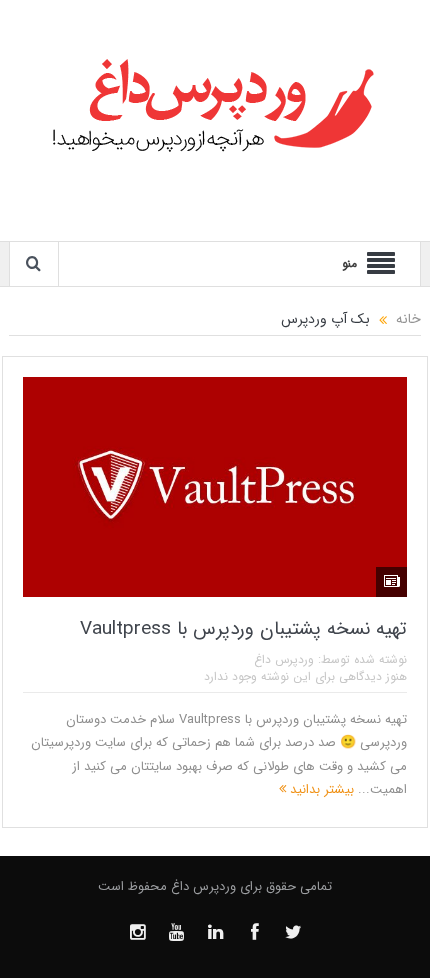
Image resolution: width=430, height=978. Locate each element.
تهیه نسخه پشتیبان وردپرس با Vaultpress (243, 629)
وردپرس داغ (284, 659)
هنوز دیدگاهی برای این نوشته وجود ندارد (305, 676)
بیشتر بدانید (320, 789)
